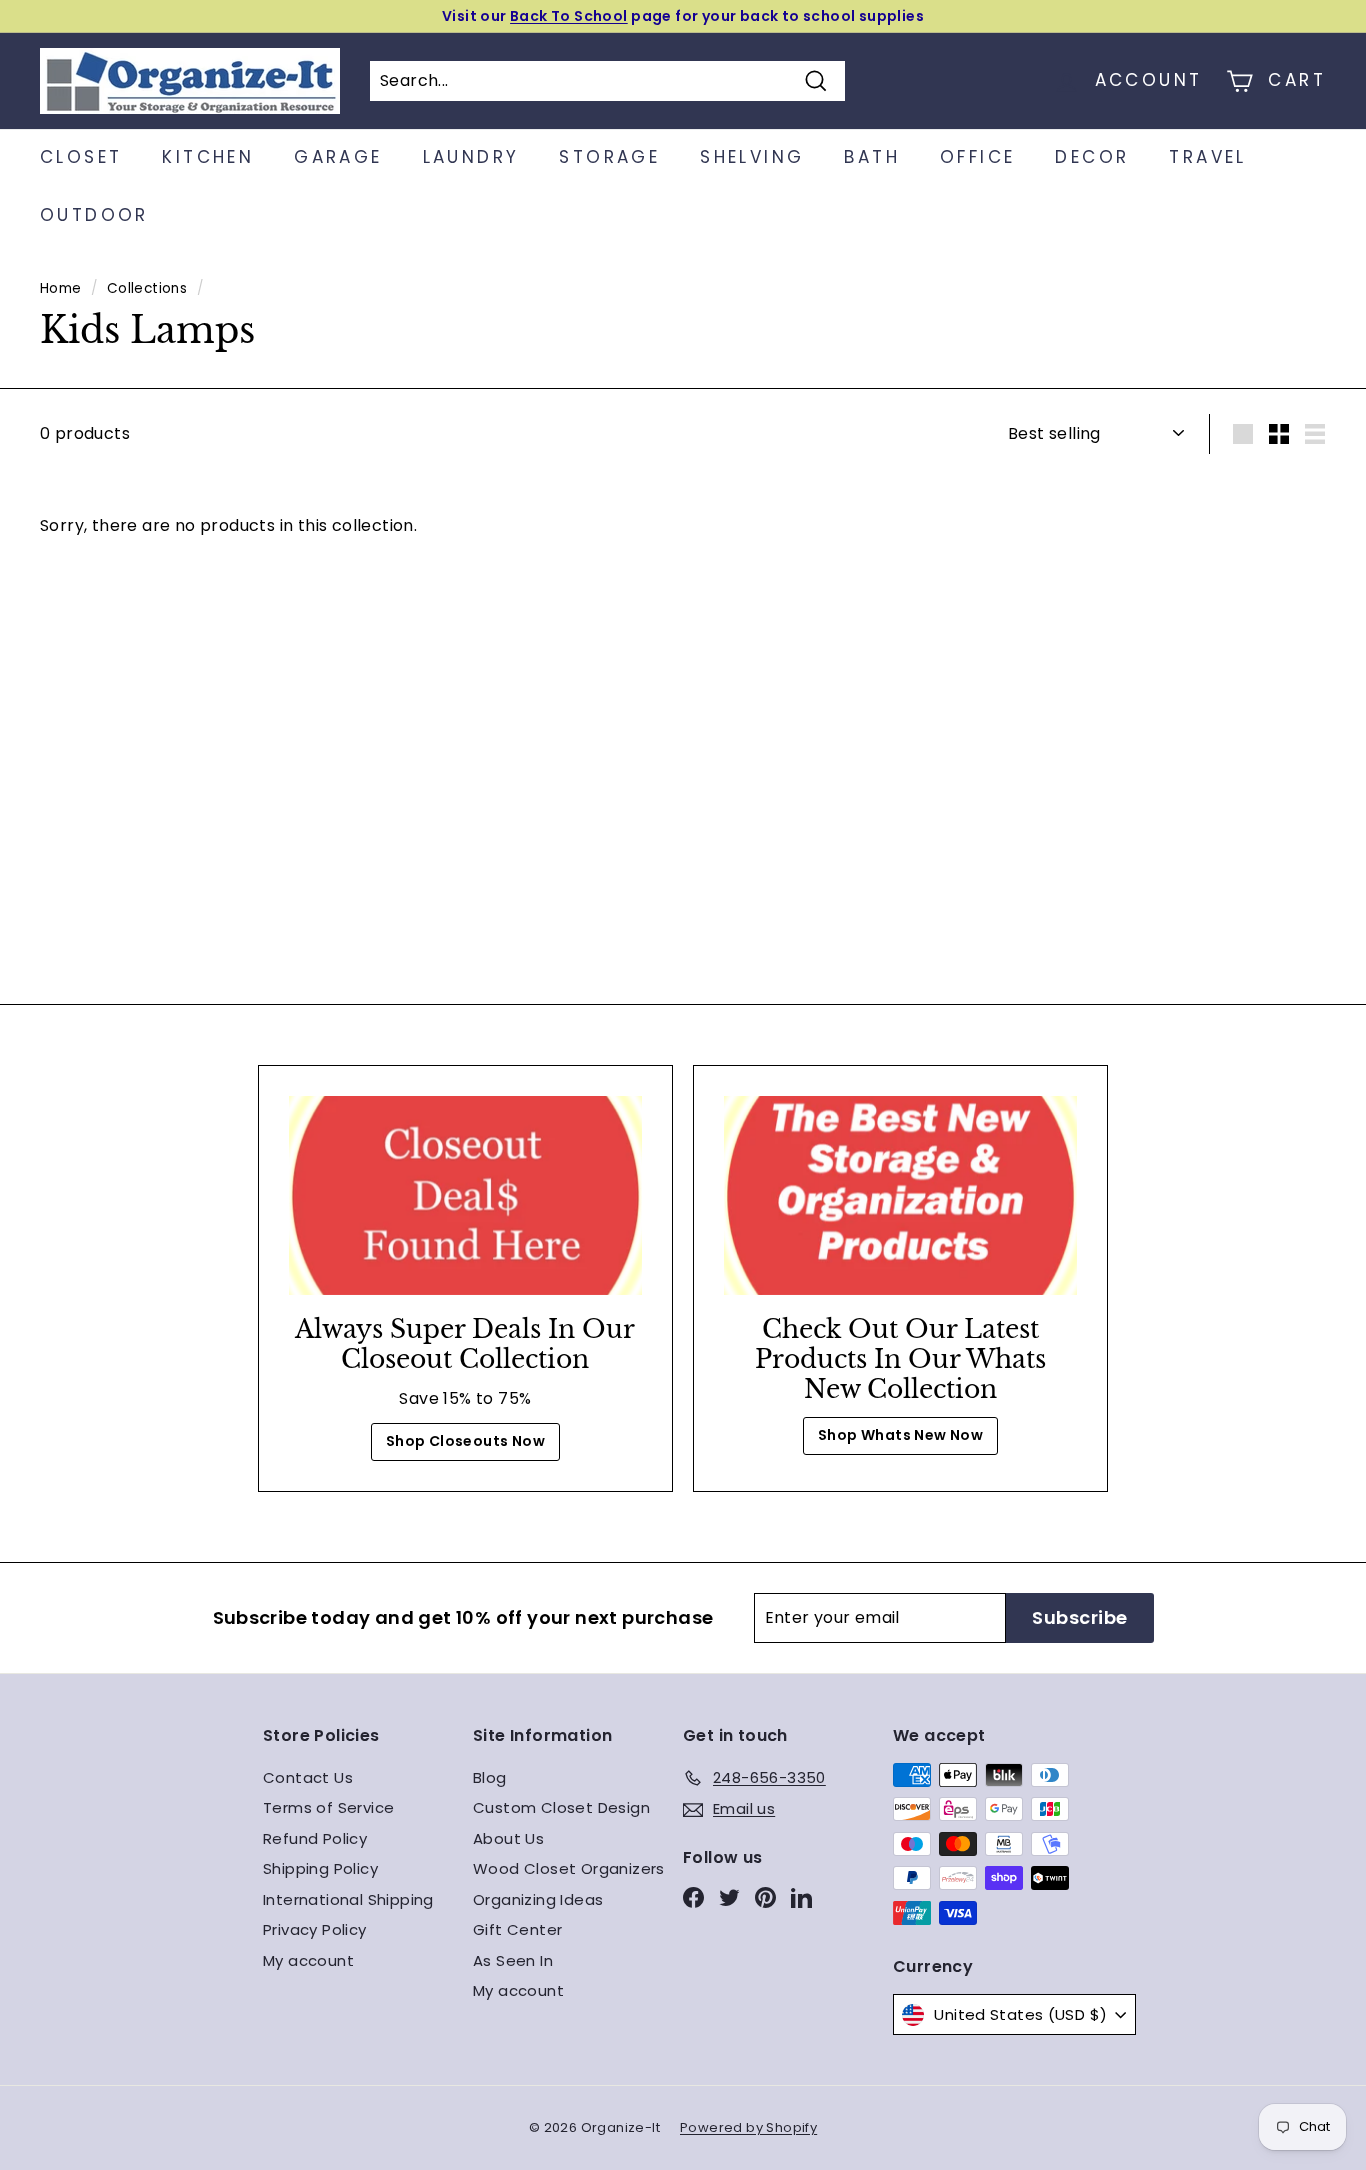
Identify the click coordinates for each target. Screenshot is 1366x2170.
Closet (81, 157)
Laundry (471, 157)
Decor (1092, 157)
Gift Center (517, 1929)
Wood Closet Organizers (569, 1868)
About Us (508, 1838)
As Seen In (513, 1960)
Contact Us (308, 1777)
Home (61, 288)
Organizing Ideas (538, 1899)
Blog (490, 1777)
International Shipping (348, 1899)
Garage (338, 157)
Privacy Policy (315, 1929)
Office (977, 157)
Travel (1207, 157)
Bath (872, 157)
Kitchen (208, 157)
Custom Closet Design (561, 1807)
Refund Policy (315, 1838)
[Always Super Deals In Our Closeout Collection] (465, 1195)
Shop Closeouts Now (465, 1441)
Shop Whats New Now (900, 1435)
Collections (147, 288)
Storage (609, 157)
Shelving (752, 157)
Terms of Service (328, 1807)
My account (308, 1960)
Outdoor (94, 215)
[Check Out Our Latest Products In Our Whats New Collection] (900, 1195)
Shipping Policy (320, 1868)
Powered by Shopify (748, 2127)
